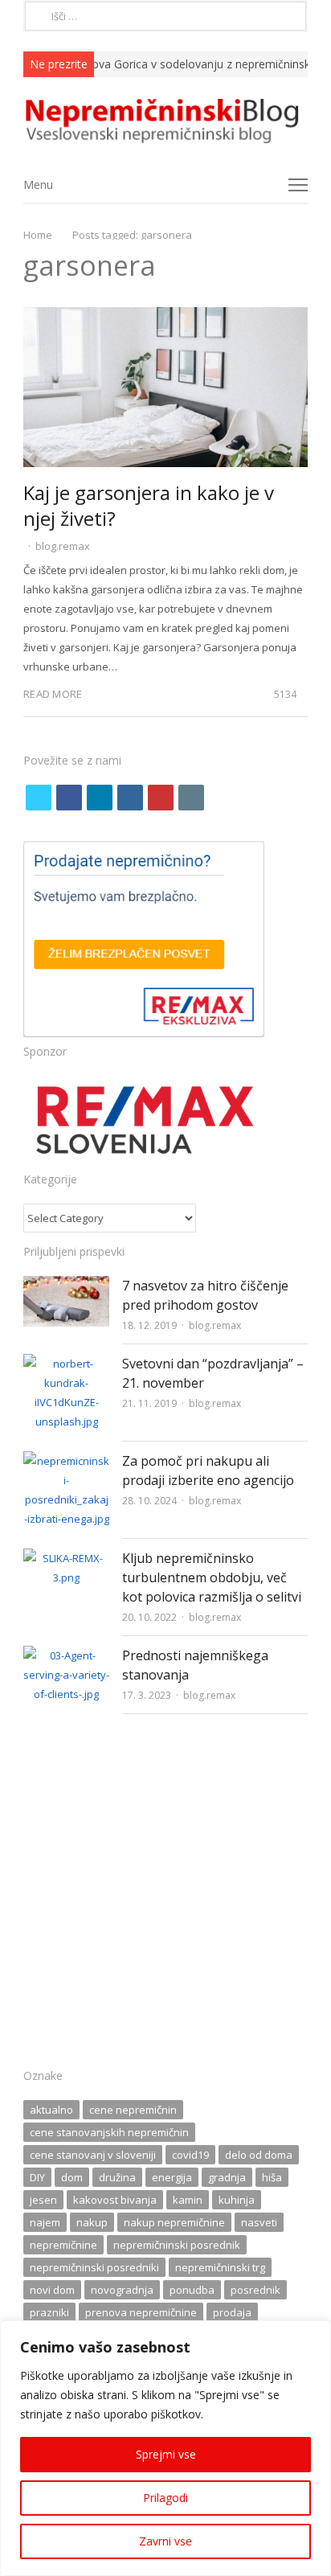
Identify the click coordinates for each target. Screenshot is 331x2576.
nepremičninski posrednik (177, 2245)
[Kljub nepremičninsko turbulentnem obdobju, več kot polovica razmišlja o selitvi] (66, 1558)
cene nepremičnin (133, 2110)
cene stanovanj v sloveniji (93, 2155)
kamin (188, 2200)
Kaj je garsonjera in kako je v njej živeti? (149, 505)
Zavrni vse (165, 2541)
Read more (53, 694)
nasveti (259, 2222)
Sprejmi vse (166, 2454)
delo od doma (259, 2155)
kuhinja (237, 2200)
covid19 (190, 2155)
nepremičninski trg (220, 2267)
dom (72, 2177)
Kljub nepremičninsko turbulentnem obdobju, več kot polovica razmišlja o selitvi (212, 1577)
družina (117, 2177)
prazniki (49, 2312)
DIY (37, 2177)
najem (45, 2222)
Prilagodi (165, 2498)
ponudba (192, 2290)
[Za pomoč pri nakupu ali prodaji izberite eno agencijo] (66, 1461)
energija (172, 2177)
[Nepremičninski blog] (165, 121)
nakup (92, 2222)
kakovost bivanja (115, 2200)
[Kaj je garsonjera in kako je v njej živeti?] (165, 317)
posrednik (255, 2290)
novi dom (52, 2290)
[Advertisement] (165, 1896)
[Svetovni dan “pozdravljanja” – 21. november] (66, 1364)
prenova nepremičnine (141, 2312)
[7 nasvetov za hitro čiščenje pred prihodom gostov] (66, 1286)
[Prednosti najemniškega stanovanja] (66, 1655)
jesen (43, 2200)
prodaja (232, 2312)
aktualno (51, 2110)
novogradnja (122, 2290)
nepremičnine (63, 2245)
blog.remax (63, 546)
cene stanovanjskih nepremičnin (109, 2132)
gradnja (227, 2177)
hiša (272, 2177)
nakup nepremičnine (174, 2222)
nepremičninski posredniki (94, 2267)
